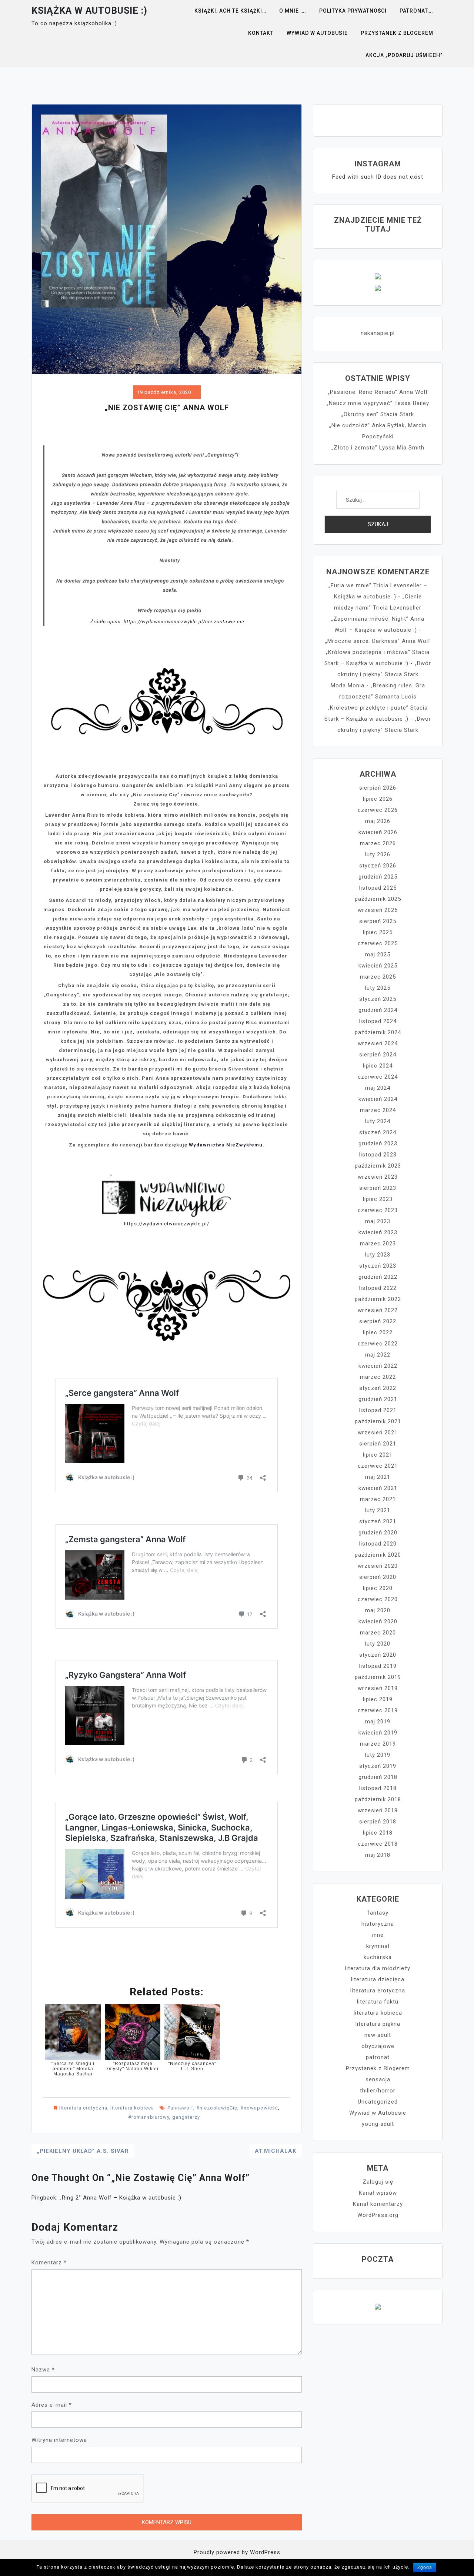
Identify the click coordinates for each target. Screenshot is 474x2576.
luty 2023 (378, 1255)
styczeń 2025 (378, 999)
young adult (378, 2124)
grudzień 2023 (378, 1143)
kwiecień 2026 (378, 832)
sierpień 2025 (378, 921)
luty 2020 (378, 1644)
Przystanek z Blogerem (397, 33)
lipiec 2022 (378, 1332)
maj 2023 (378, 1221)
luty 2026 (378, 854)
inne (378, 1935)
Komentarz (49, 2263)
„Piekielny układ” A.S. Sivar (83, 2151)
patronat (378, 2057)
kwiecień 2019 (378, 1733)
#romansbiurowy (149, 2117)
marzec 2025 (378, 977)
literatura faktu (378, 2002)
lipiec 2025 (378, 932)
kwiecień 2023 (378, 1232)
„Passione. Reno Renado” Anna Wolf (378, 392)
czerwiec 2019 (378, 1710)
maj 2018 (378, 1855)
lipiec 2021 (378, 1455)
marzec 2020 (378, 1633)
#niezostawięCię (217, 2108)
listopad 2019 (378, 1666)
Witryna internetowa (59, 2440)
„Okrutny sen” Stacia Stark (378, 414)
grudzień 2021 (378, 1399)
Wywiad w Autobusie (378, 2113)
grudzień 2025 (378, 877)
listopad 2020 (378, 1544)
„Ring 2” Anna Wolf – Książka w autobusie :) (121, 2198)
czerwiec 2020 (378, 1599)
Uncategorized (378, 2102)
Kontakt (261, 33)
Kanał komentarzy (378, 2204)
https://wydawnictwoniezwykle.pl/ (167, 1224)
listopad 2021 (378, 1410)
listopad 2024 (378, 1021)
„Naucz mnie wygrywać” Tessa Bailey (378, 403)
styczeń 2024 (378, 1132)
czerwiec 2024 (378, 1077)
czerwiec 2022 (378, 1344)
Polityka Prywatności (353, 11)
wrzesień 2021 (378, 1433)
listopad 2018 (378, 1788)
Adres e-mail (52, 2405)
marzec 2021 (378, 1499)
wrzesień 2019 (378, 1688)
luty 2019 (378, 1755)
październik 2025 (378, 899)
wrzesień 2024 (378, 1043)
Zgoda (425, 2567)
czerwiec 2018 (378, 1844)
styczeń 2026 (378, 866)
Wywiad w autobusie (317, 33)
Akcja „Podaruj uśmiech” (404, 55)
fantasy (378, 1913)
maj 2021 (378, 1477)
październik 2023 (378, 1166)
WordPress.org (378, 2215)
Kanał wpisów (378, 2193)
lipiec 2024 (378, 1066)
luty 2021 (378, 1510)
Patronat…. (416, 11)
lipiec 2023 (378, 1199)
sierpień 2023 (378, 1188)
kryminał (378, 1946)
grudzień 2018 (378, 1777)
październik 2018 (378, 1799)
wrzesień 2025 (378, 910)
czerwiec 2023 (378, 1210)
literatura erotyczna (83, 2108)
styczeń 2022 (378, 1388)
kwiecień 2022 (378, 1366)
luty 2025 (378, 988)
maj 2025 (378, 955)
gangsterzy (186, 2117)
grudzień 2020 (378, 1533)
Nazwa (43, 2370)
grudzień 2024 (378, 1010)
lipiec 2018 (378, 1833)
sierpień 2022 (378, 1321)
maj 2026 (378, 821)
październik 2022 (378, 1299)
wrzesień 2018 (378, 1810)
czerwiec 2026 (378, 810)
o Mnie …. (293, 11)
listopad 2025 (378, 888)
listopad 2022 (378, 1288)
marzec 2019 (378, 1744)
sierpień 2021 (378, 1444)
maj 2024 (378, 1088)
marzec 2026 (378, 843)
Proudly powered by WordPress (237, 2552)
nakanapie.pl (378, 333)
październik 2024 (378, 1032)
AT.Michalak (276, 2151)
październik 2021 (378, 1421)
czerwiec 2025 (378, 943)
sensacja (378, 2079)
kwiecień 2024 (378, 1099)
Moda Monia (348, 686)
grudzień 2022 (378, 1277)
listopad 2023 (378, 1155)
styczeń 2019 (378, 1766)
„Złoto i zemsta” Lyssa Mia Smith (378, 448)
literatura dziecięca (378, 1979)
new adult (378, 2035)
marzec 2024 (378, 1110)
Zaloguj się (378, 2182)
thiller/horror (378, 2091)
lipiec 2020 (378, 1588)
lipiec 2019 (378, 1699)
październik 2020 (378, 1555)
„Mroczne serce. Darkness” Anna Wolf (378, 641)
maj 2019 (378, 1722)
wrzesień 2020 (378, 1566)
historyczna (378, 1924)
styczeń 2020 (378, 1655)
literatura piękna (378, 2024)
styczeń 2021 (378, 1521)
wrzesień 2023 (378, 1177)
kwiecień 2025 (378, 966)
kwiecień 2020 (378, 1621)
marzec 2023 (378, 1244)
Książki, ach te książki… (230, 11)
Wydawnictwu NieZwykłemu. (227, 1145)
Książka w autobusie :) (89, 11)
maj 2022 (378, 1355)
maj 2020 (378, 1610)
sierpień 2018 (378, 1822)
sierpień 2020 (378, 1577)
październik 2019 (378, 1677)
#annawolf (180, 2108)
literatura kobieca (132, 2108)
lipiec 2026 (378, 799)
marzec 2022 (378, 1377)
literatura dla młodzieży (378, 1968)
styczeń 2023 (378, 1266)
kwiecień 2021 (378, 1488)
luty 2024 (378, 1121)
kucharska (378, 1957)
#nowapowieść (259, 2108)
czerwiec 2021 (378, 1466)
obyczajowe (378, 2046)
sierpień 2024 (378, 1055)
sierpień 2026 (378, 788)
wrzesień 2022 (378, 1310)
